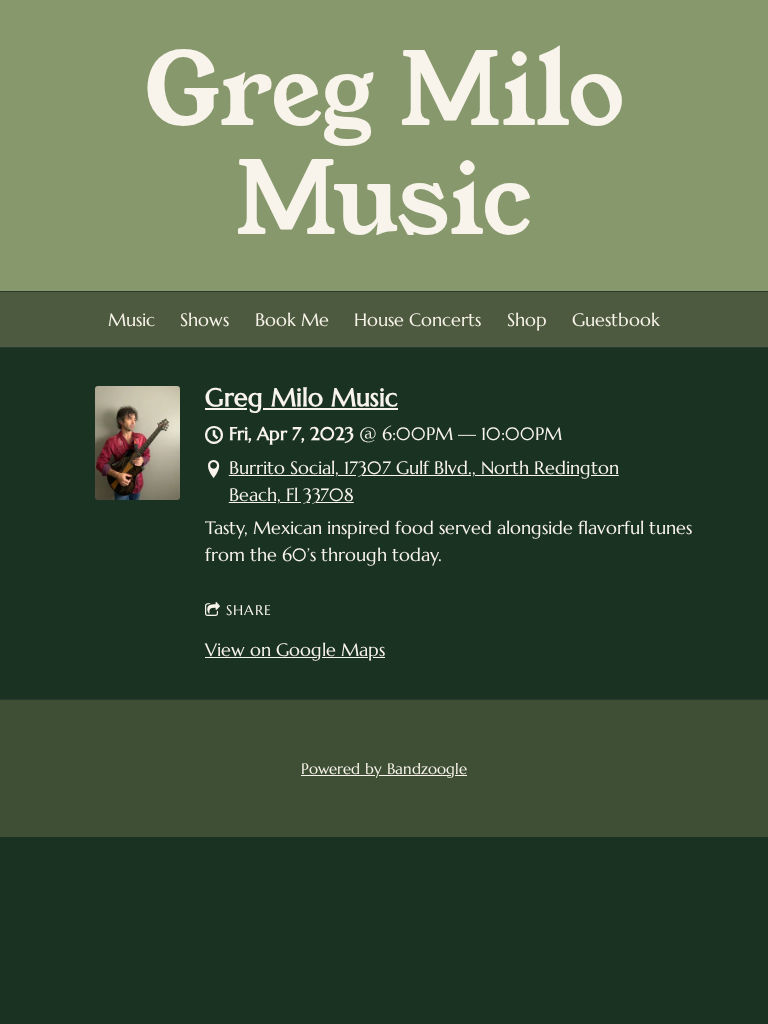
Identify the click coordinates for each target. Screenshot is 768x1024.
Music (131, 319)
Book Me (292, 319)
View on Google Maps (295, 649)
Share (249, 610)
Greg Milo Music (301, 397)
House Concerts (417, 319)
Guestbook (616, 319)
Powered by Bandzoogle (384, 768)
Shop (527, 319)
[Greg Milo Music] (137, 493)
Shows (204, 319)
